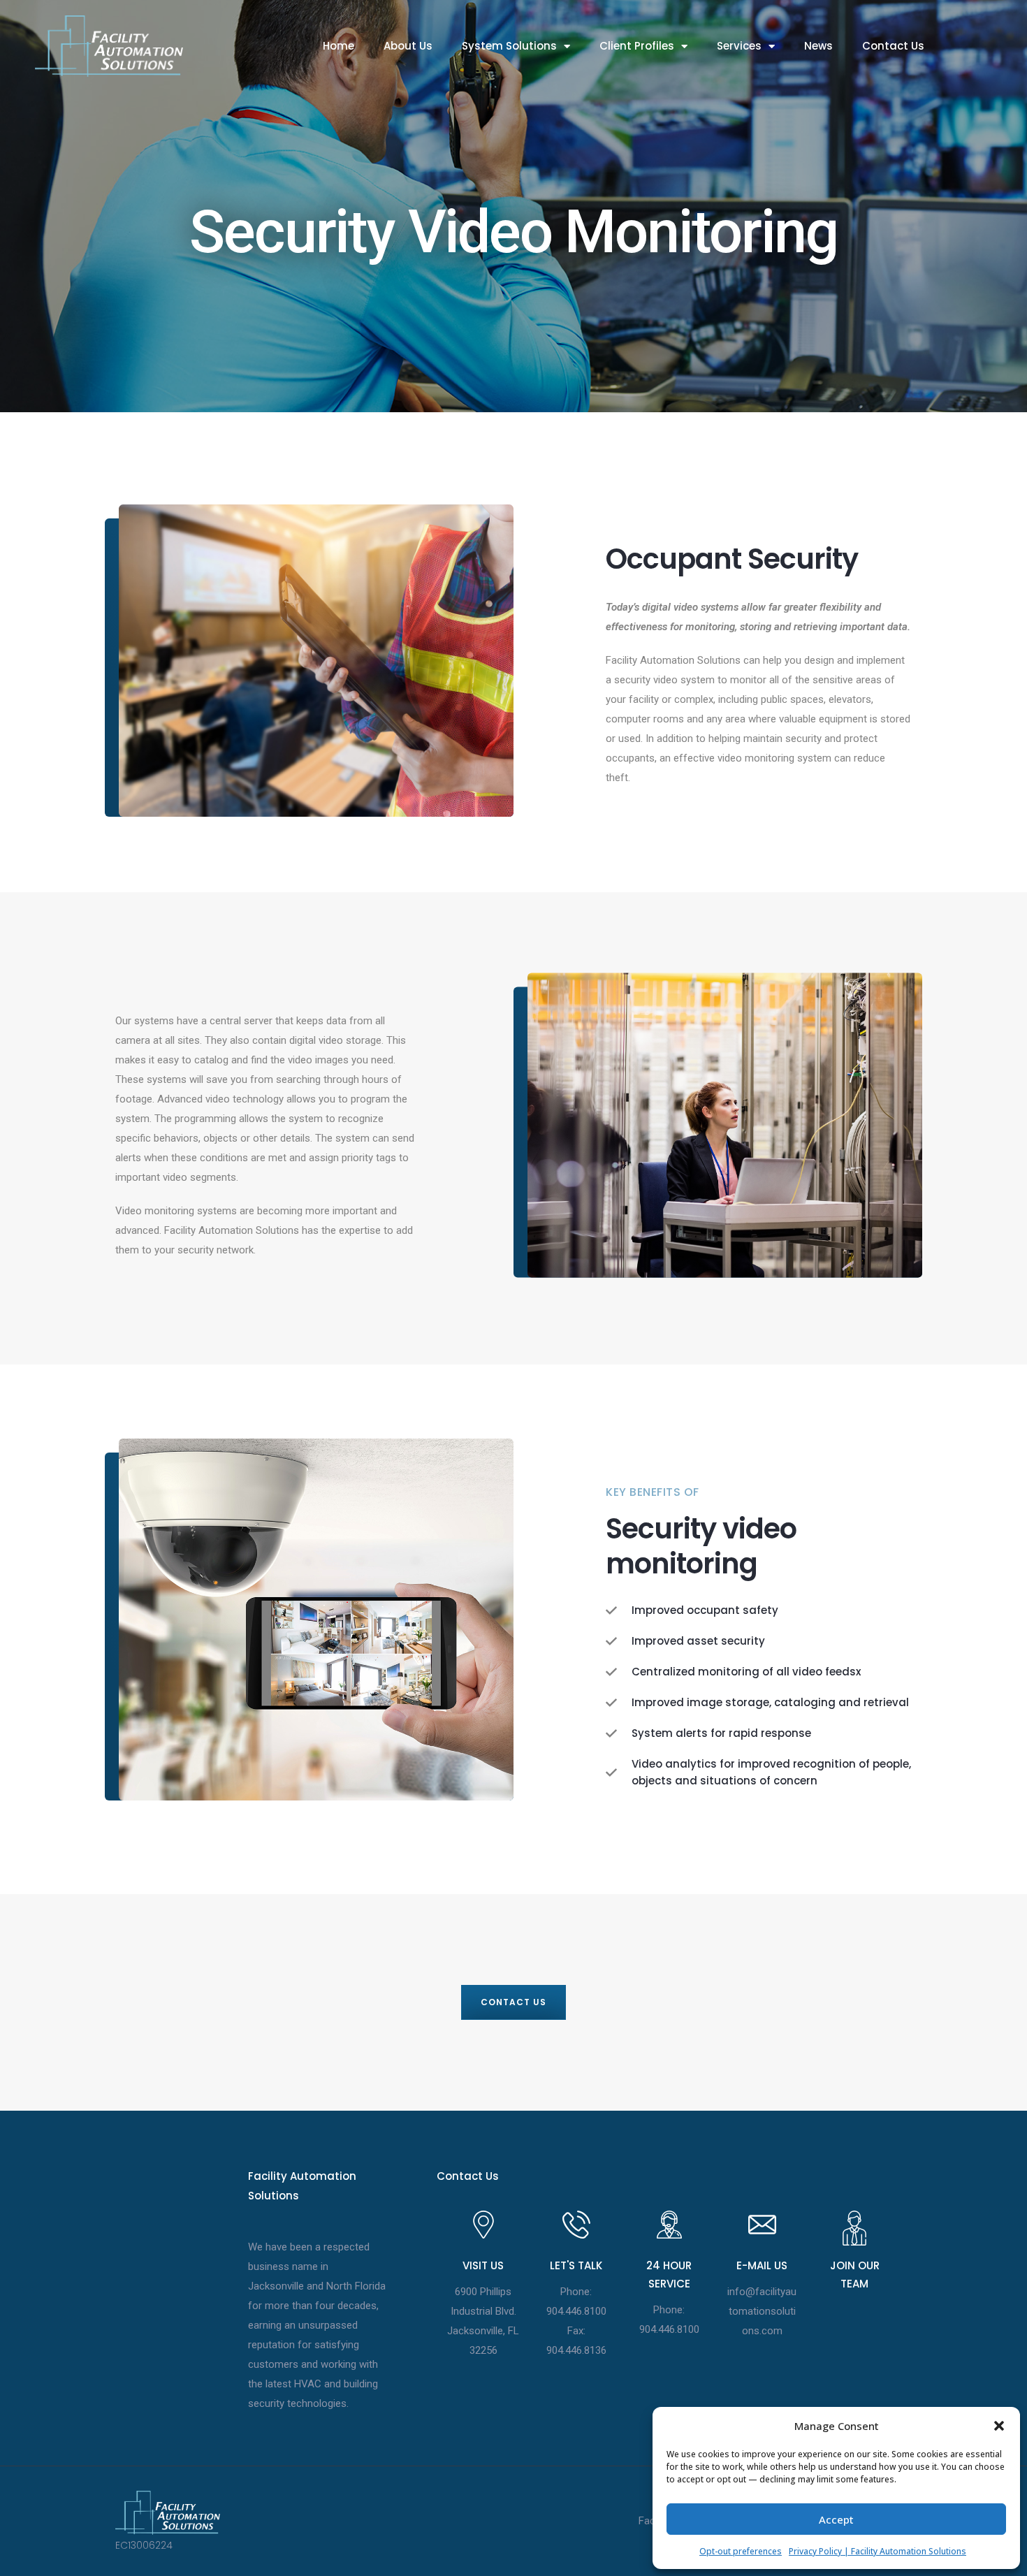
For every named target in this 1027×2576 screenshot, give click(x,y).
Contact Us (893, 46)
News (818, 46)
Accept (836, 2519)
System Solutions (509, 46)
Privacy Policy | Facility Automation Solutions (877, 2551)
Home (338, 46)
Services (739, 46)
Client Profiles (637, 46)
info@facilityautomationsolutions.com (762, 2311)
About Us (408, 46)
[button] (999, 2426)
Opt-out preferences (741, 2551)
